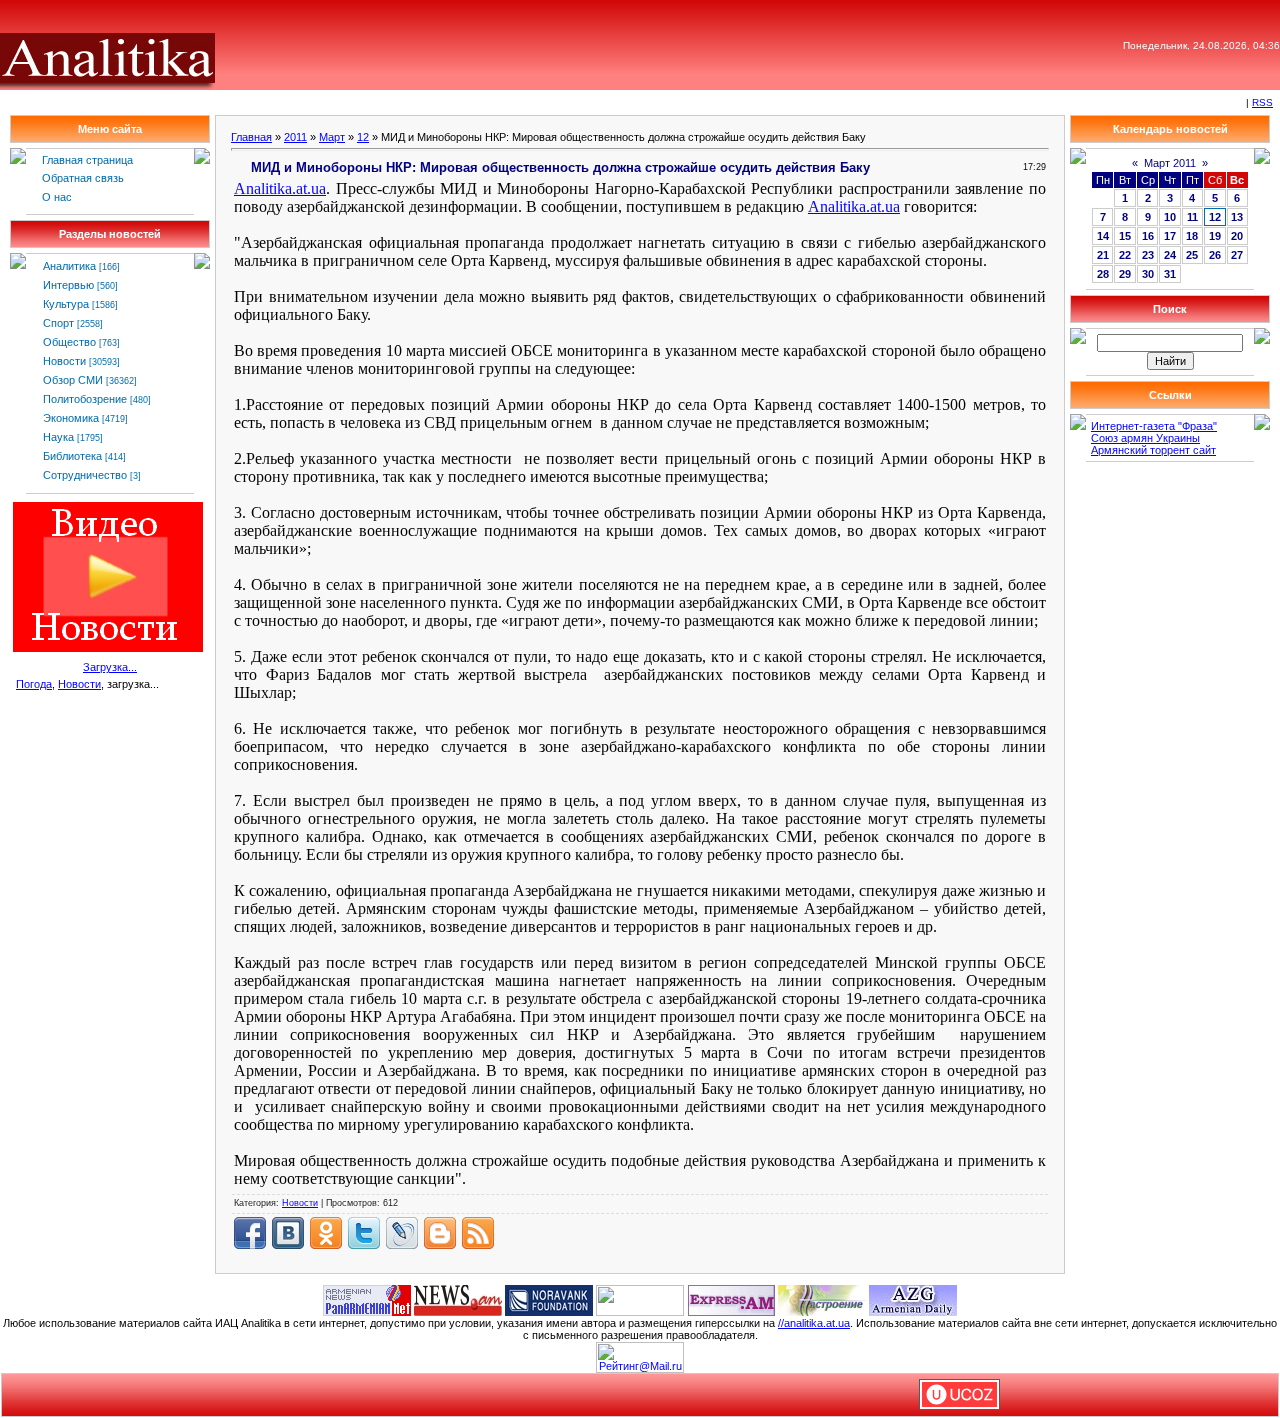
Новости (64, 361)
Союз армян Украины (1145, 438)
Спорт (58, 323)
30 (1148, 274)
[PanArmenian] (367, 1299)
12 (363, 137)
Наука (58, 437)
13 (1237, 217)
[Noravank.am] (549, 1299)
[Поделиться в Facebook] (250, 1233)
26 (1215, 255)
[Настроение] (822, 1299)
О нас (57, 197)
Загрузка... (110, 667)
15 (1125, 236)
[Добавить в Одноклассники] (326, 1233)
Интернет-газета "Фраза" (1154, 426)
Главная (251, 137)
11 (1192, 217)
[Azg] (913, 1299)
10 (1170, 217)
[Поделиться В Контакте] (288, 1233)
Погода (34, 684)
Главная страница (87, 160)
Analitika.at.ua (280, 188)
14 (1103, 236)
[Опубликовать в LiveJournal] (402, 1233)
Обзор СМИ (73, 380)
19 (1215, 236)
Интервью (68, 285)
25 (1192, 255)
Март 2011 (1170, 163)
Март (332, 137)
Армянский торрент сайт (1153, 450)
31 (1170, 274)
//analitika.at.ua (814, 1323)
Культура (66, 304)
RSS (1262, 102)
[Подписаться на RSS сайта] (478, 1233)
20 (1237, 236)
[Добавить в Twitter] (364, 1233)
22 (1125, 255)
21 (1103, 255)
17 (1170, 236)
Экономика (71, 418)
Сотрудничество (85, 475)
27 (1237, 255)
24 (1170, 255)
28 (1103, 274)
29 (1125, 274)
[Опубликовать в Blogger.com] (440, 1233)
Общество (69, 342)
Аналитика (69, 266)
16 (1148, 236)
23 (1148, 255)
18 (1192, 236)
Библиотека (72, 456)
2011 (295, 137)
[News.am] (458, 1299)
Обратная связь (83, 178)
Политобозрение (85, 399)
